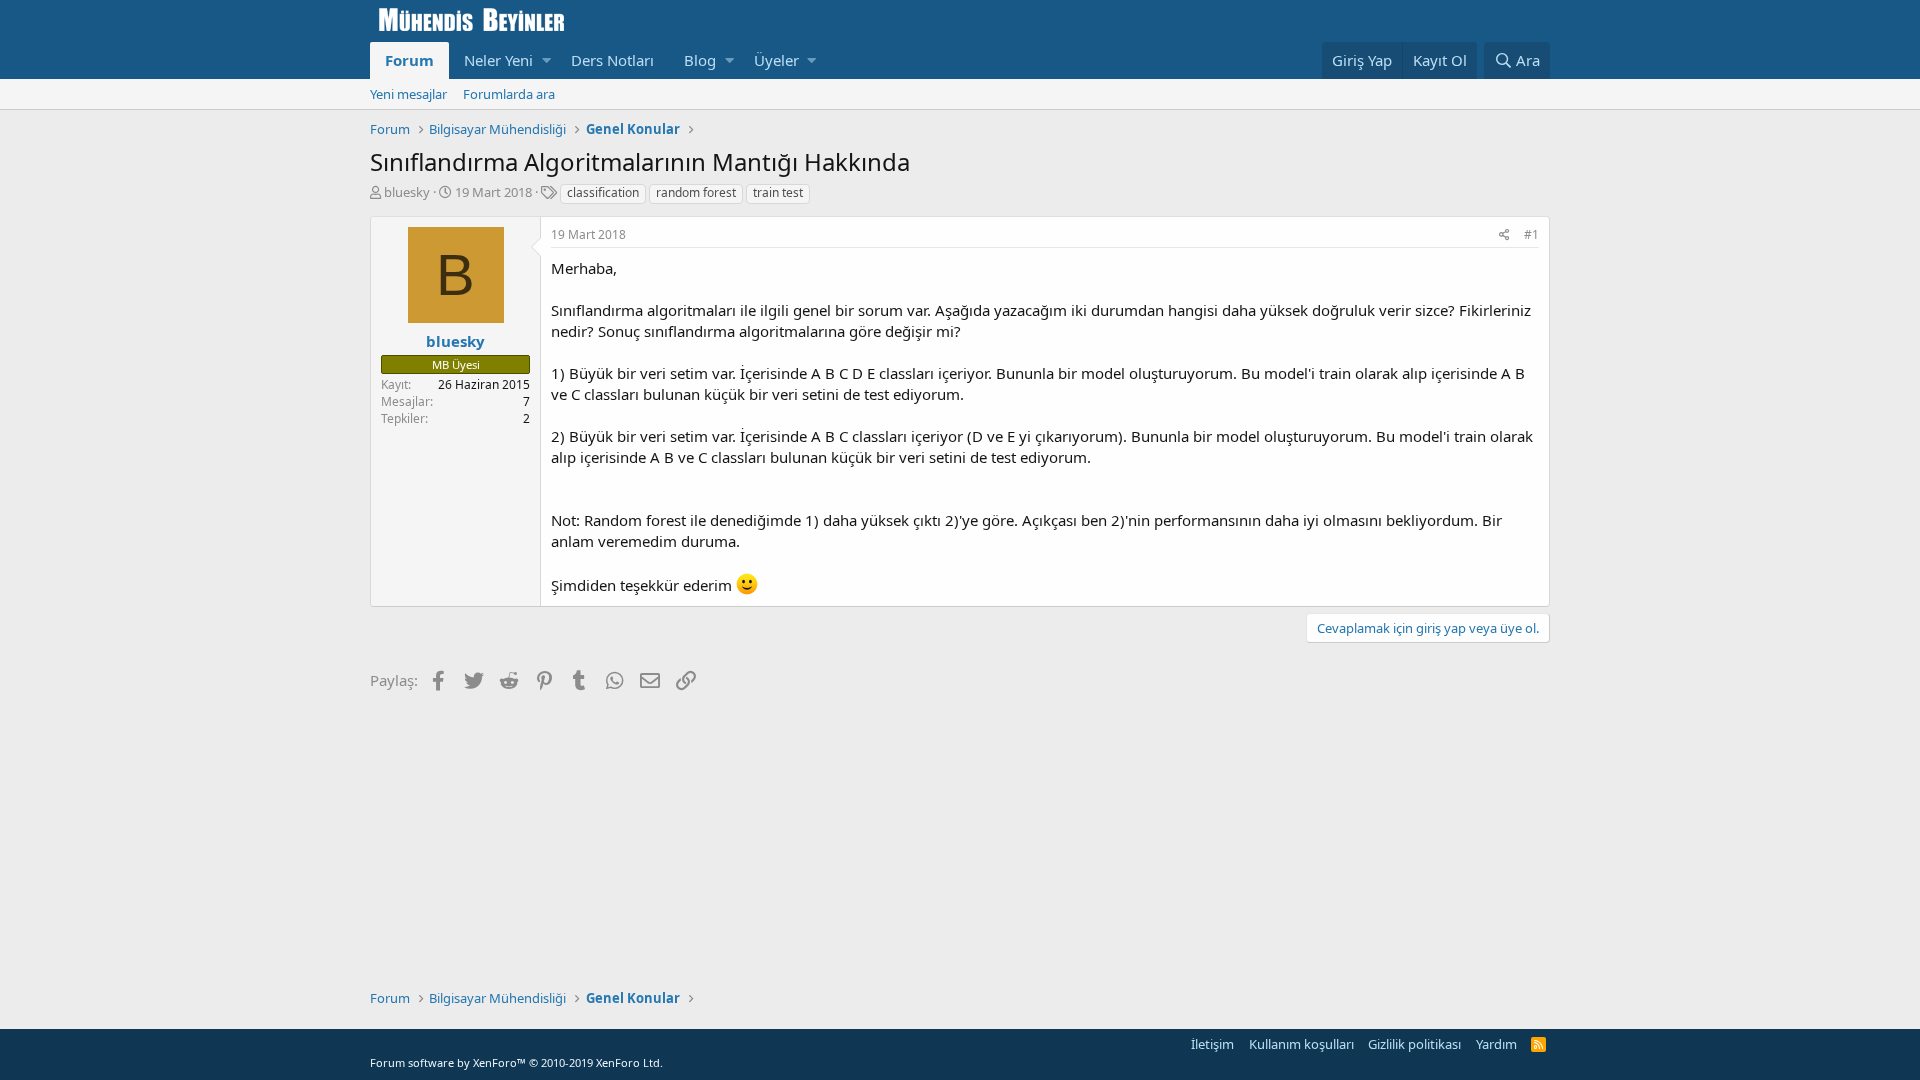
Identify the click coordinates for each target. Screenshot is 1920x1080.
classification (603, 192)
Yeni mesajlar (408, 94)
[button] (546, 60)
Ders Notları (612, 60)
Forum (409, 60)
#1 (1531, 234)
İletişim (1212, 1044)
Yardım (1496, 1044)
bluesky (407, 192)
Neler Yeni (498, 60)
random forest (696, 192)
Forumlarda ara (509, 94)
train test (778, 192)
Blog (700, 60)
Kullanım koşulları (1301, 1044)
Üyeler (776, 60)
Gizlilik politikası (1414, 1044)
